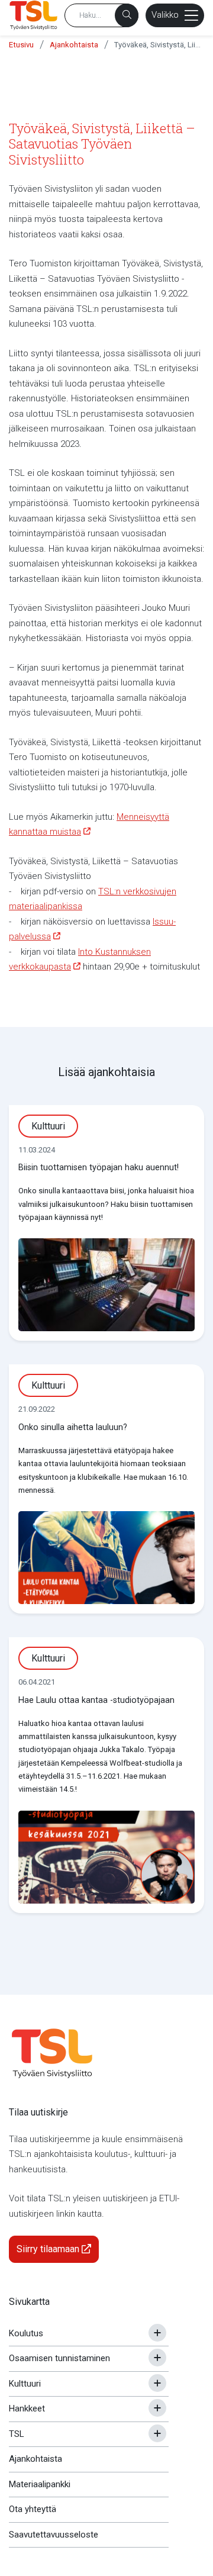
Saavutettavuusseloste (54, 2535)
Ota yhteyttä (33, 2509)
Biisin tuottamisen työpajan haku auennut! (99, 1168)
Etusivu (21, 45)
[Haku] (127, 15)
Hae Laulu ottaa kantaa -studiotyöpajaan (96, 1700)
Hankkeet (27, 2408)
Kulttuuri (25, 2384)
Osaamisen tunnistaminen (59, 2358)
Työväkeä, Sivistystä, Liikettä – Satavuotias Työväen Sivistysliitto (159, 45)
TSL (17, 2434)
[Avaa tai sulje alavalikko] (157, 2333)
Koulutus (26, 2333)
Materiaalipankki (40, 2484)
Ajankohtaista (74, 45)
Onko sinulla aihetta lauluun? (73, 1427)
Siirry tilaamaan (49, 2249)
